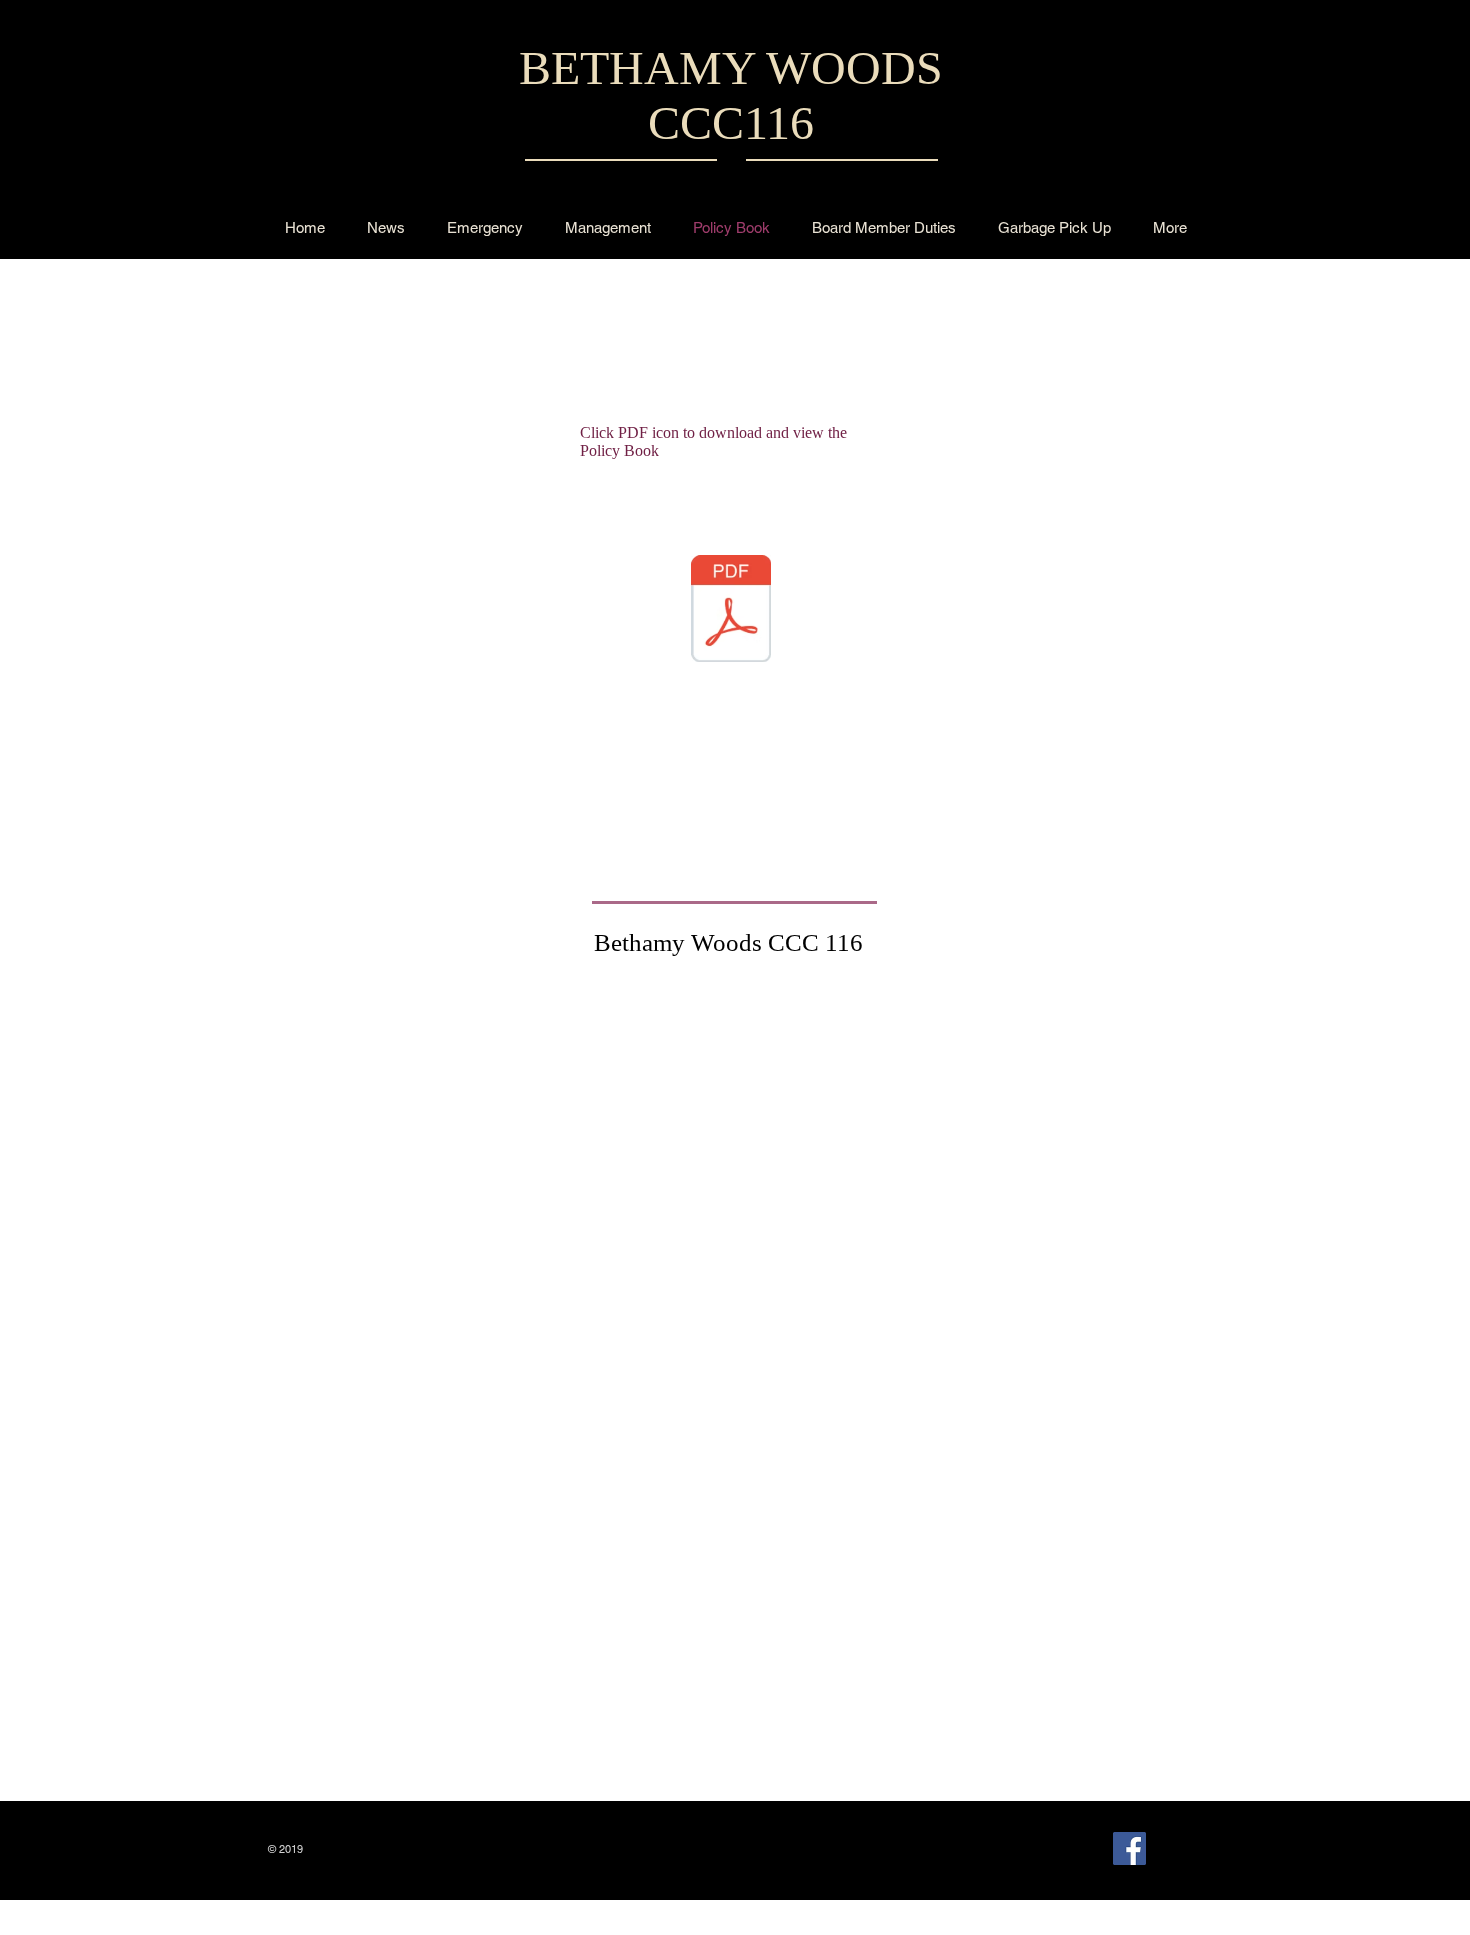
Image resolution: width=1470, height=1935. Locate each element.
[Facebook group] (1129, 1848)
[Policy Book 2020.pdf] (731, 611)
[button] (386, 227)
